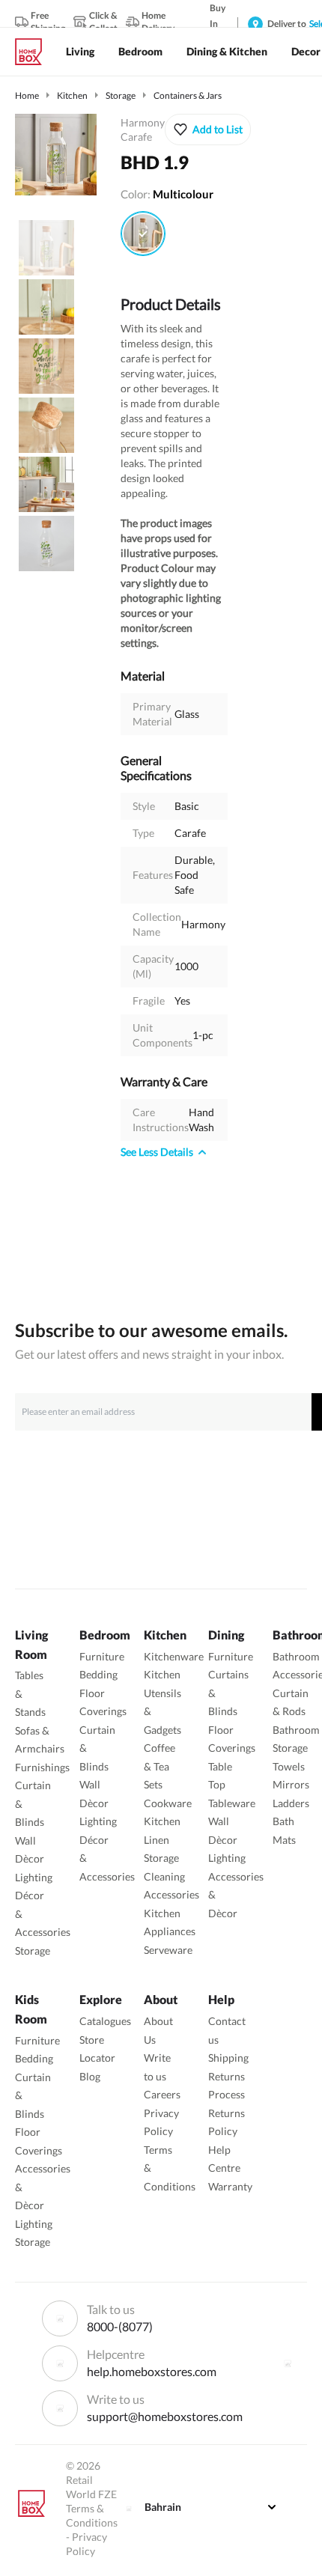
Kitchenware (174, 1656)
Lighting (34, 1877)
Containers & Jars (188, 95)
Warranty (230, 2186)
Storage (121, 95)
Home (27, 95)
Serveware (168, 1950)
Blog (90, 2076)
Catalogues (105, 2021)
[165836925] (143, 234)
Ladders (291, 1803)
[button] (208, 130)
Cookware (168, 1803)
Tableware (232, 1803)
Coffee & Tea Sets (160, 1766)
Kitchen (72, 95)
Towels (289, 1766)
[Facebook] (288, 2363)
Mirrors (291, 1784)
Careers (162, 2094)
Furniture (102, 1656)
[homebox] (34, 52)
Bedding (98, 1674)
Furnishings (42, 1767)
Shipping (228, 2058)
